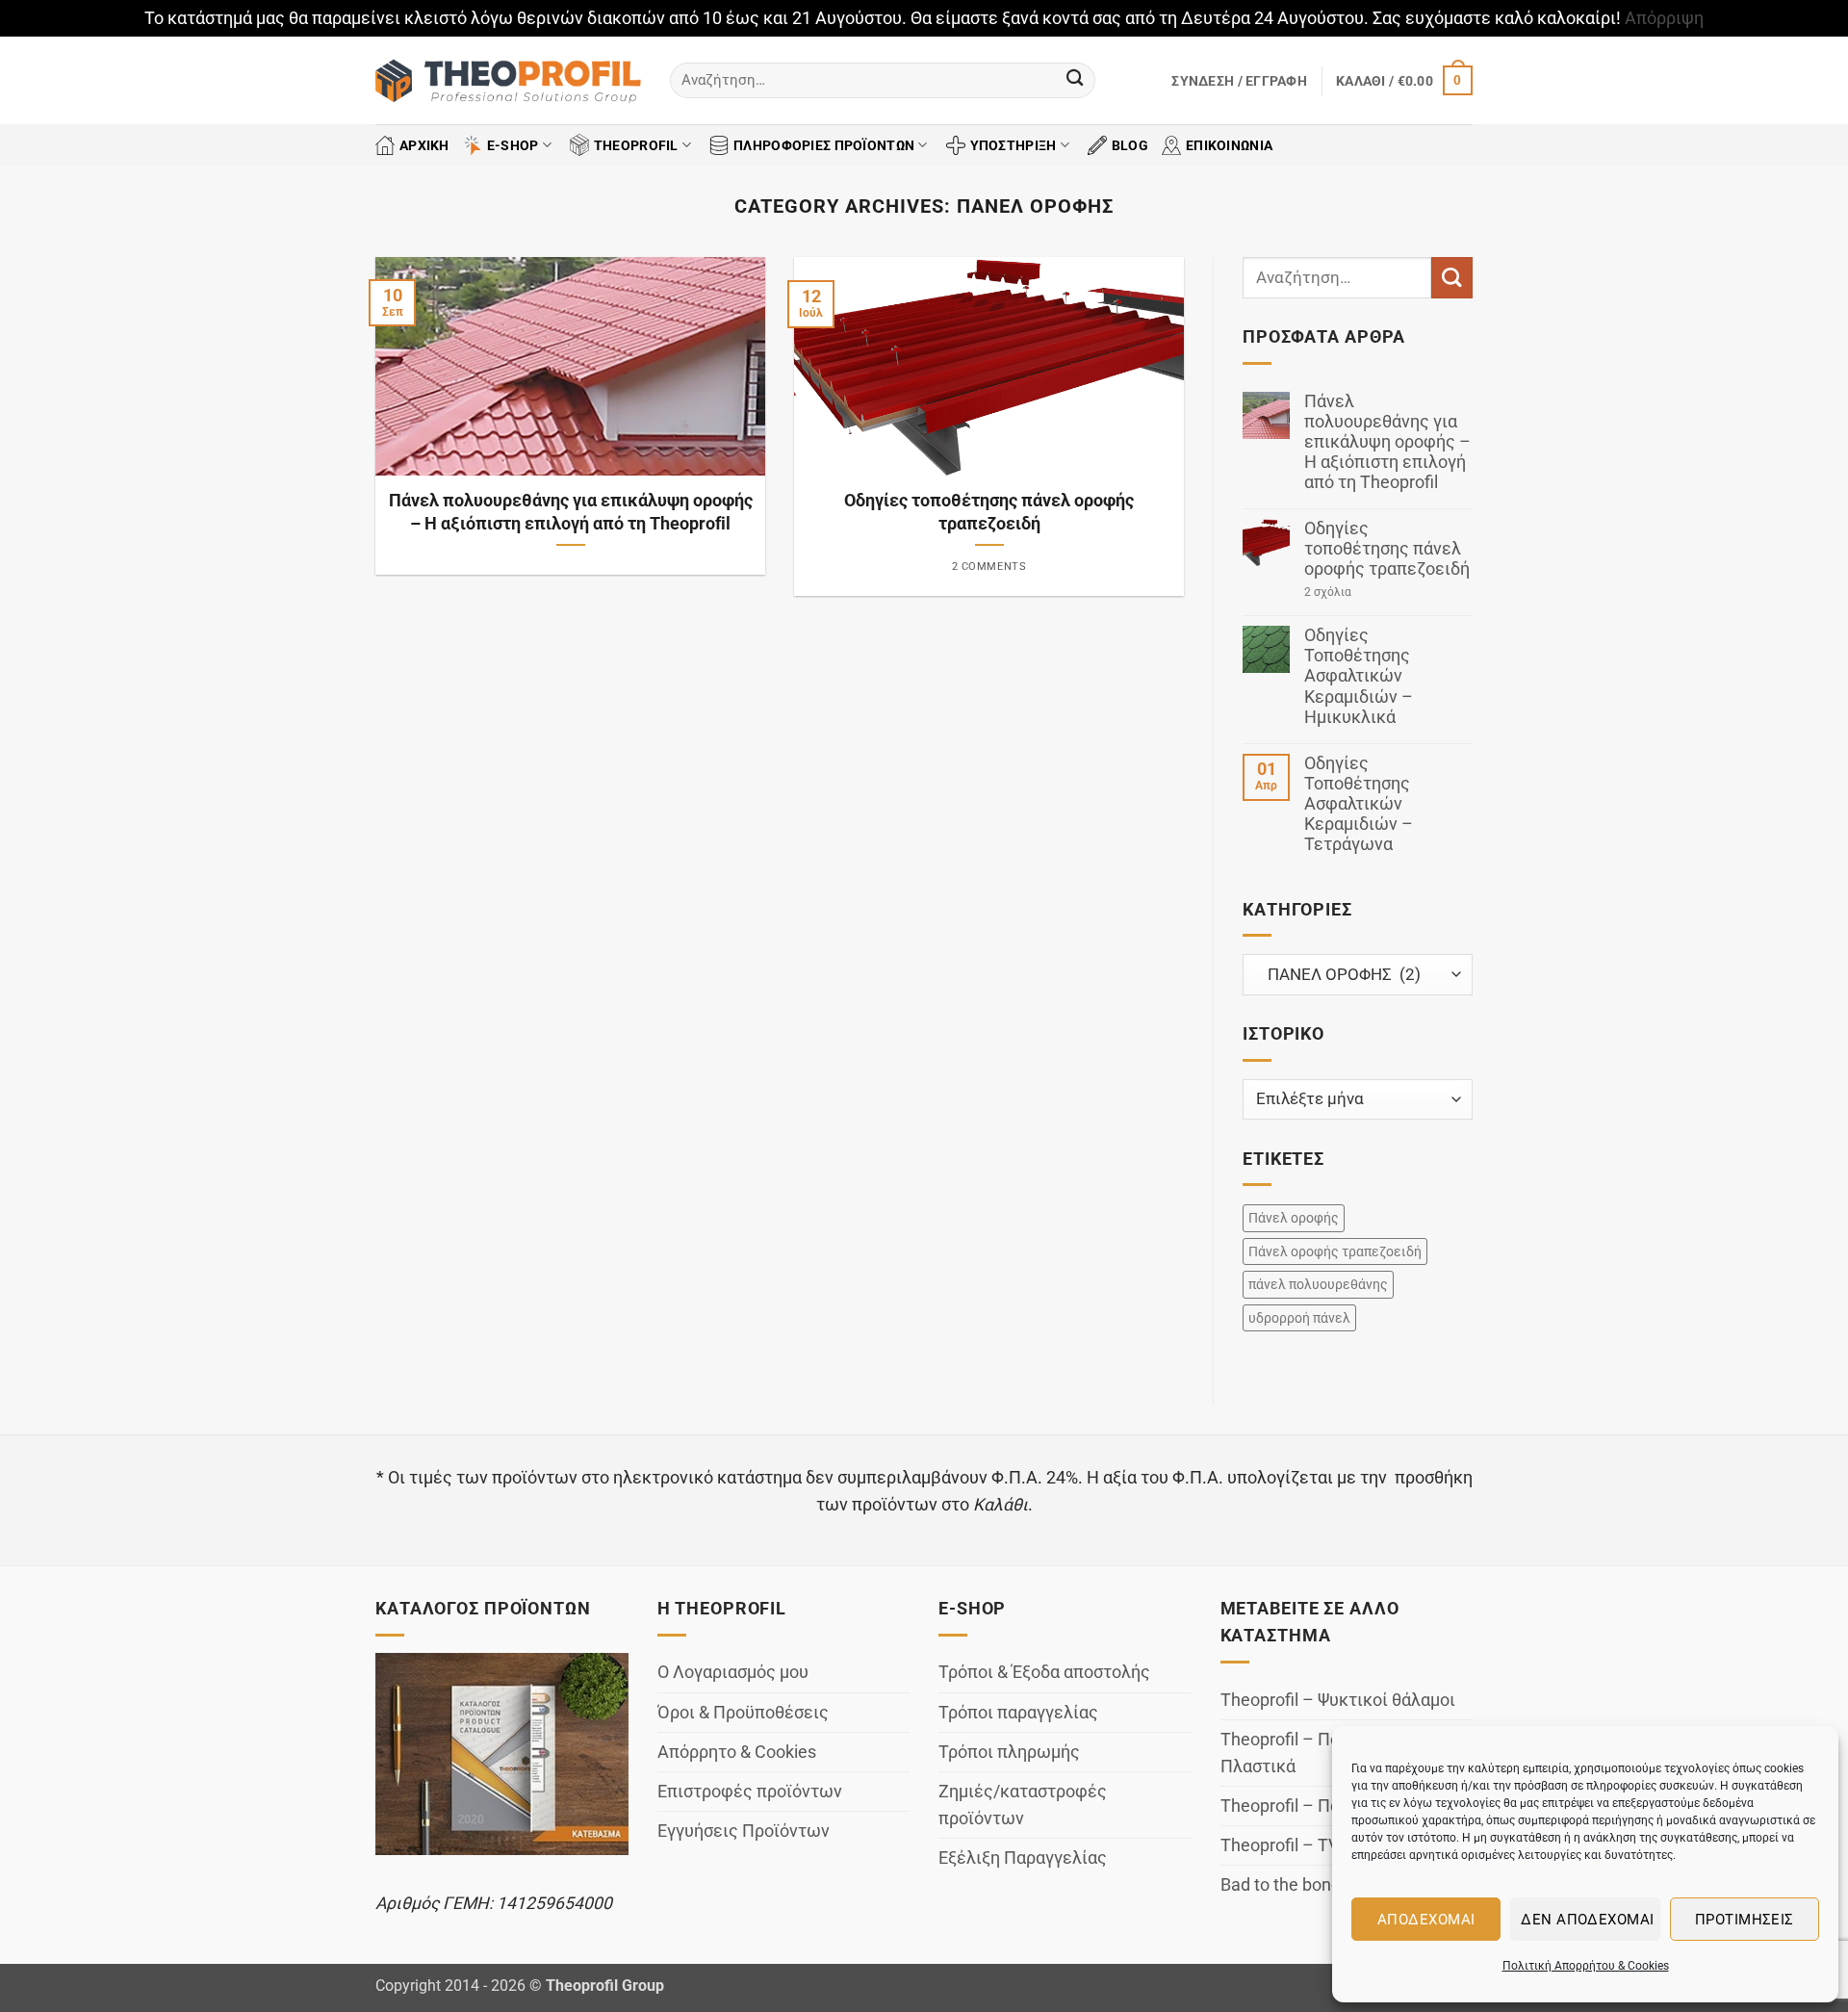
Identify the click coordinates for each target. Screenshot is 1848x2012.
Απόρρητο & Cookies (737, 1752)
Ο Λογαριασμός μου (733, 1672)
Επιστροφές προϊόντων (750, 1792)
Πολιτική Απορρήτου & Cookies (1586, 1966)
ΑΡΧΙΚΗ (424, 145)
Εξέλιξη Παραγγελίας (1023, 1858)
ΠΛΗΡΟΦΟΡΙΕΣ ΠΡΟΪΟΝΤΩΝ (824, 145)
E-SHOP (513, 145)
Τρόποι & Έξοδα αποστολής (1044, 1672)
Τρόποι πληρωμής (1009, 1752)
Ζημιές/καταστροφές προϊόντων (1023, 1805)
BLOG (1130, 145)
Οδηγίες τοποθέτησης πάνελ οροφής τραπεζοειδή (989, 512)
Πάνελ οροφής (1294, 1218)
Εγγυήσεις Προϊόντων (744, 1831)
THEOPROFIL (636, 145)
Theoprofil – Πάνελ (1294, 1806)
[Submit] (1075, 80)
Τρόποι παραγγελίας (1018, 1713)
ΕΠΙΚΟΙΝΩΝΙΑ (1229, 145)
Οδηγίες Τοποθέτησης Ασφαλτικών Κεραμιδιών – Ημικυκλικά (1359, 676)
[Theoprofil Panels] (508, 81)
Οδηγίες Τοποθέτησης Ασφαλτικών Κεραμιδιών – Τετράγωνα (1359, 804)
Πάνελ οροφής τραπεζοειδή (1335, 1251)
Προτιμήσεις (1745, 1920)
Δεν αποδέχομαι (1587, 1920)
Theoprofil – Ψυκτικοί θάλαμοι (1338, 1700)
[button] (1239, 81)
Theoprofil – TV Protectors (1322, 1845)
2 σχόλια (1362, 593)
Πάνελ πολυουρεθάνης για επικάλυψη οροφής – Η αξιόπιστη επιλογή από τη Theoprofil (571, 512)
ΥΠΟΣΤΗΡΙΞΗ (1014, 145)
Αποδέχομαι (1426, 1920)
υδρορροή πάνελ (1299, 1318)
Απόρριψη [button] (1664, 18)
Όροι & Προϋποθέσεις (743, 1713)
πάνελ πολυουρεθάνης (1318, 1284)
